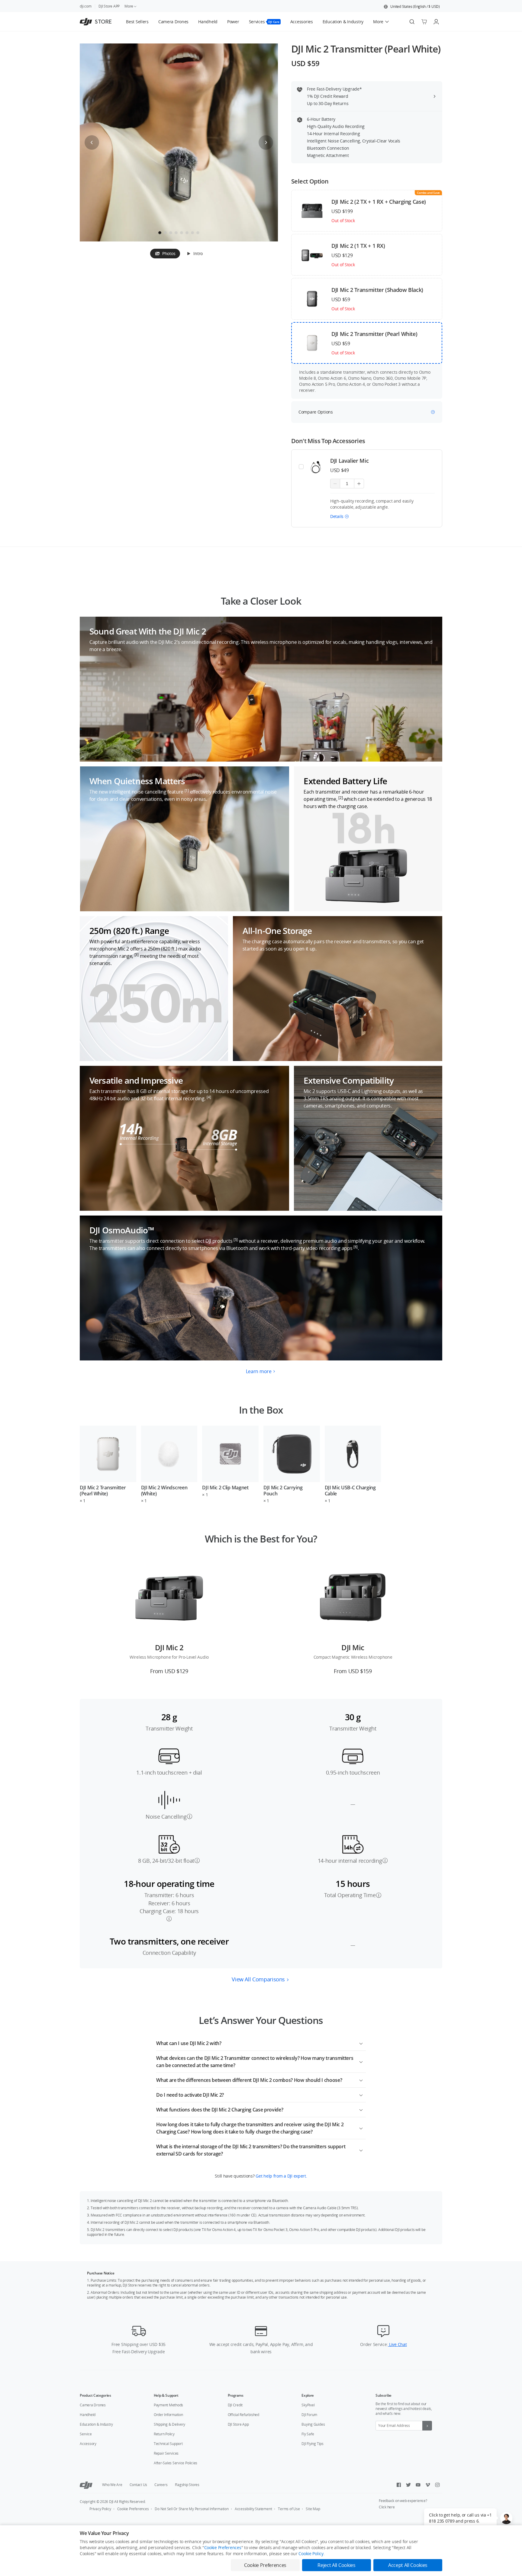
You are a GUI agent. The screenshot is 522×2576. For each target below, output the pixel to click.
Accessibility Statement (253, 2509)
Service (86, 2434)
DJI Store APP (109, 6)
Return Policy (164, 2434)
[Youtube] (418, 2485)
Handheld (88, 2415)
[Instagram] (437, 2485)
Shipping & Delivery (169, 2424)
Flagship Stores (187, 2485)
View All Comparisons (258, 1979)
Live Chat (397, 2344)
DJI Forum (309, 2415)
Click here (387, 2507)
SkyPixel (308, 2405)
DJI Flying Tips (312, 2444)
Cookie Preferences (133, 2509)
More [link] (129, 6)
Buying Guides (313, 2424)
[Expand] (361, 2042)
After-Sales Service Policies (176, 2463)
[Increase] (359, 484)
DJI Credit (235, 2405)
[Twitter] (408, 2485)
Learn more (259, 1371)
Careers (161, 2485)
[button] (412, 7)
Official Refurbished (243, 2415)
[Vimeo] (428, 2485)
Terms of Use (289, 2509)
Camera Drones (93, 2405)
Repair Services (166, 2453)
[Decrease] (335, 484)
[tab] (165, 254)
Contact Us (139, 2485)
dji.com (85, 6)
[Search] (412, 22)
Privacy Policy (100, 2509)
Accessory (88, 2444)
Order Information (168, 2415)
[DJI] (86, 2485)
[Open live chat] (506, 2518)
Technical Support (168, 2444)
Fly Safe (308, 2434)
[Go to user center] (436, 22)
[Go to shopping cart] (424, 22)
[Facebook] (399, 2485)
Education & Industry (96, 2424)
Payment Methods (168, 2405)
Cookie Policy (311, 2554)
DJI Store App (238, 2424)
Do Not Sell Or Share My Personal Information (192, 2509)
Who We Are (112, 2485)
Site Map (313, 2509)
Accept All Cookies (408, 2565)
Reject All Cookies (336, 2565)
